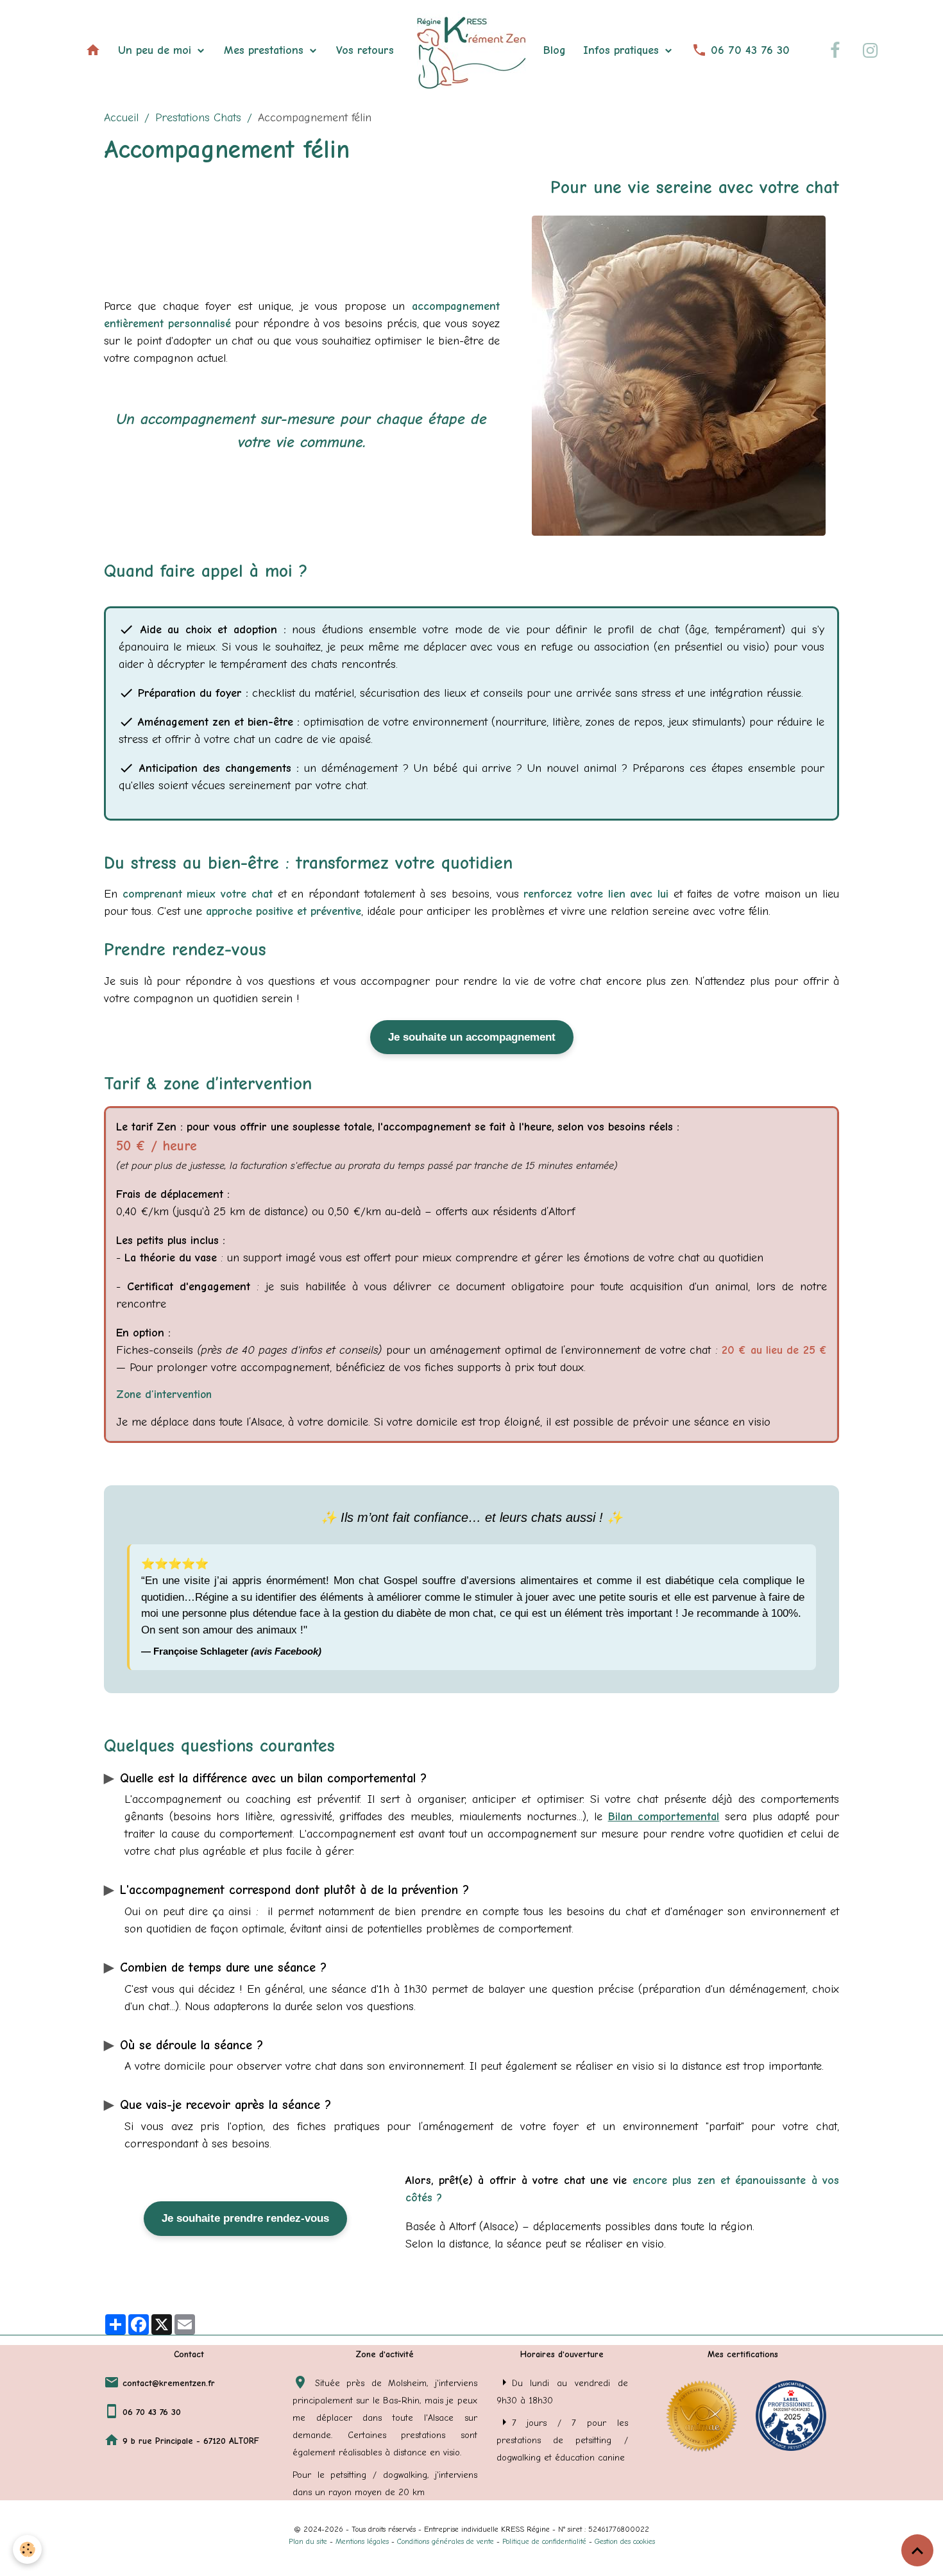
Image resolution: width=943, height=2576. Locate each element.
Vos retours (365, 50)
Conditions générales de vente (446, 2541)
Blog (555, 50)
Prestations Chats (198, 118)
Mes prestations (266, 50)
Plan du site (308, 2541)
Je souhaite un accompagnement (472, 1037)
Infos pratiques (623, 50)
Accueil (121, 118)
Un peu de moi (157, 50)
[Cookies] (27, 2549)
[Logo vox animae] (701, 2415)
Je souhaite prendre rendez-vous (245, 2218)
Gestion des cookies (625, 2541)
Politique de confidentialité (544, 2541)
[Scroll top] (917, 2550)
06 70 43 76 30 (748, 50)
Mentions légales (362, 2541)
